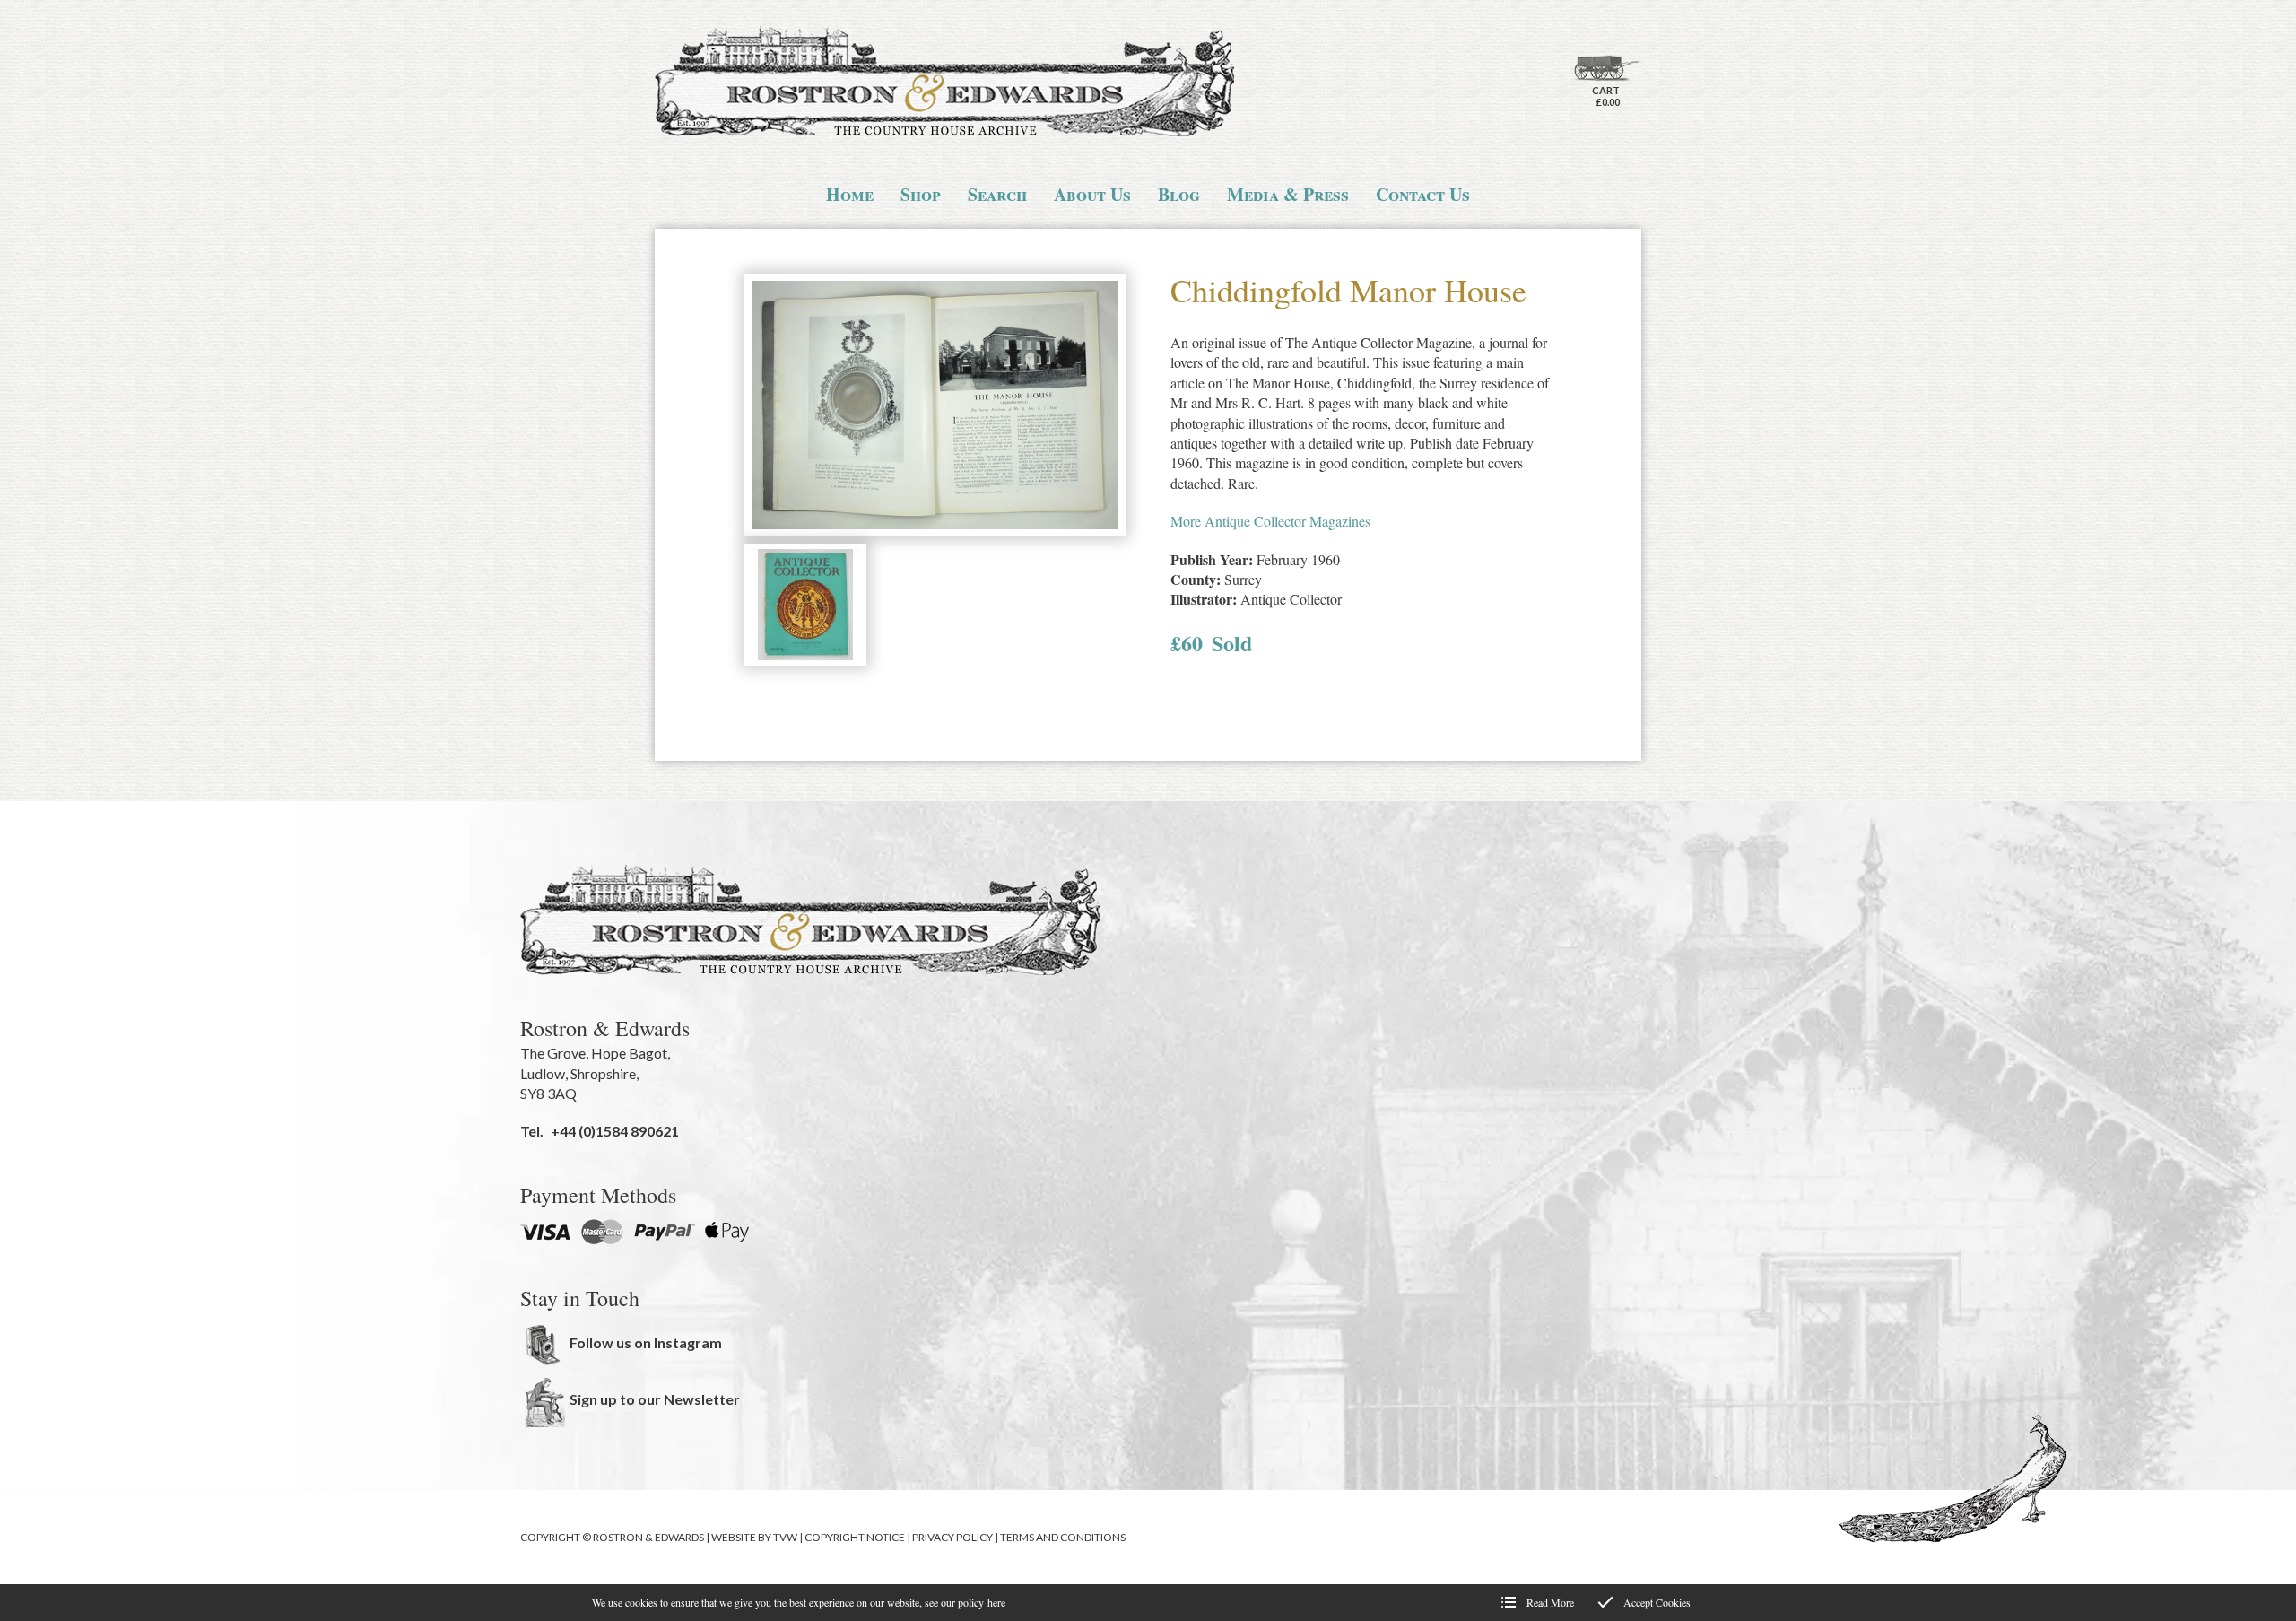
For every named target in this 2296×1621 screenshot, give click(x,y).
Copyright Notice (855, 1537)
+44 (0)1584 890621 (615, 1131)
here (996, 1602)
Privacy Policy (952, 1537)
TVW (785, 1537)
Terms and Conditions (1063, 1537)
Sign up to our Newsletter (655, 1399)
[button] (935, 407)
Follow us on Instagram (646, 1342)
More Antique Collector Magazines (1270, 521)
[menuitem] (850, 195)
